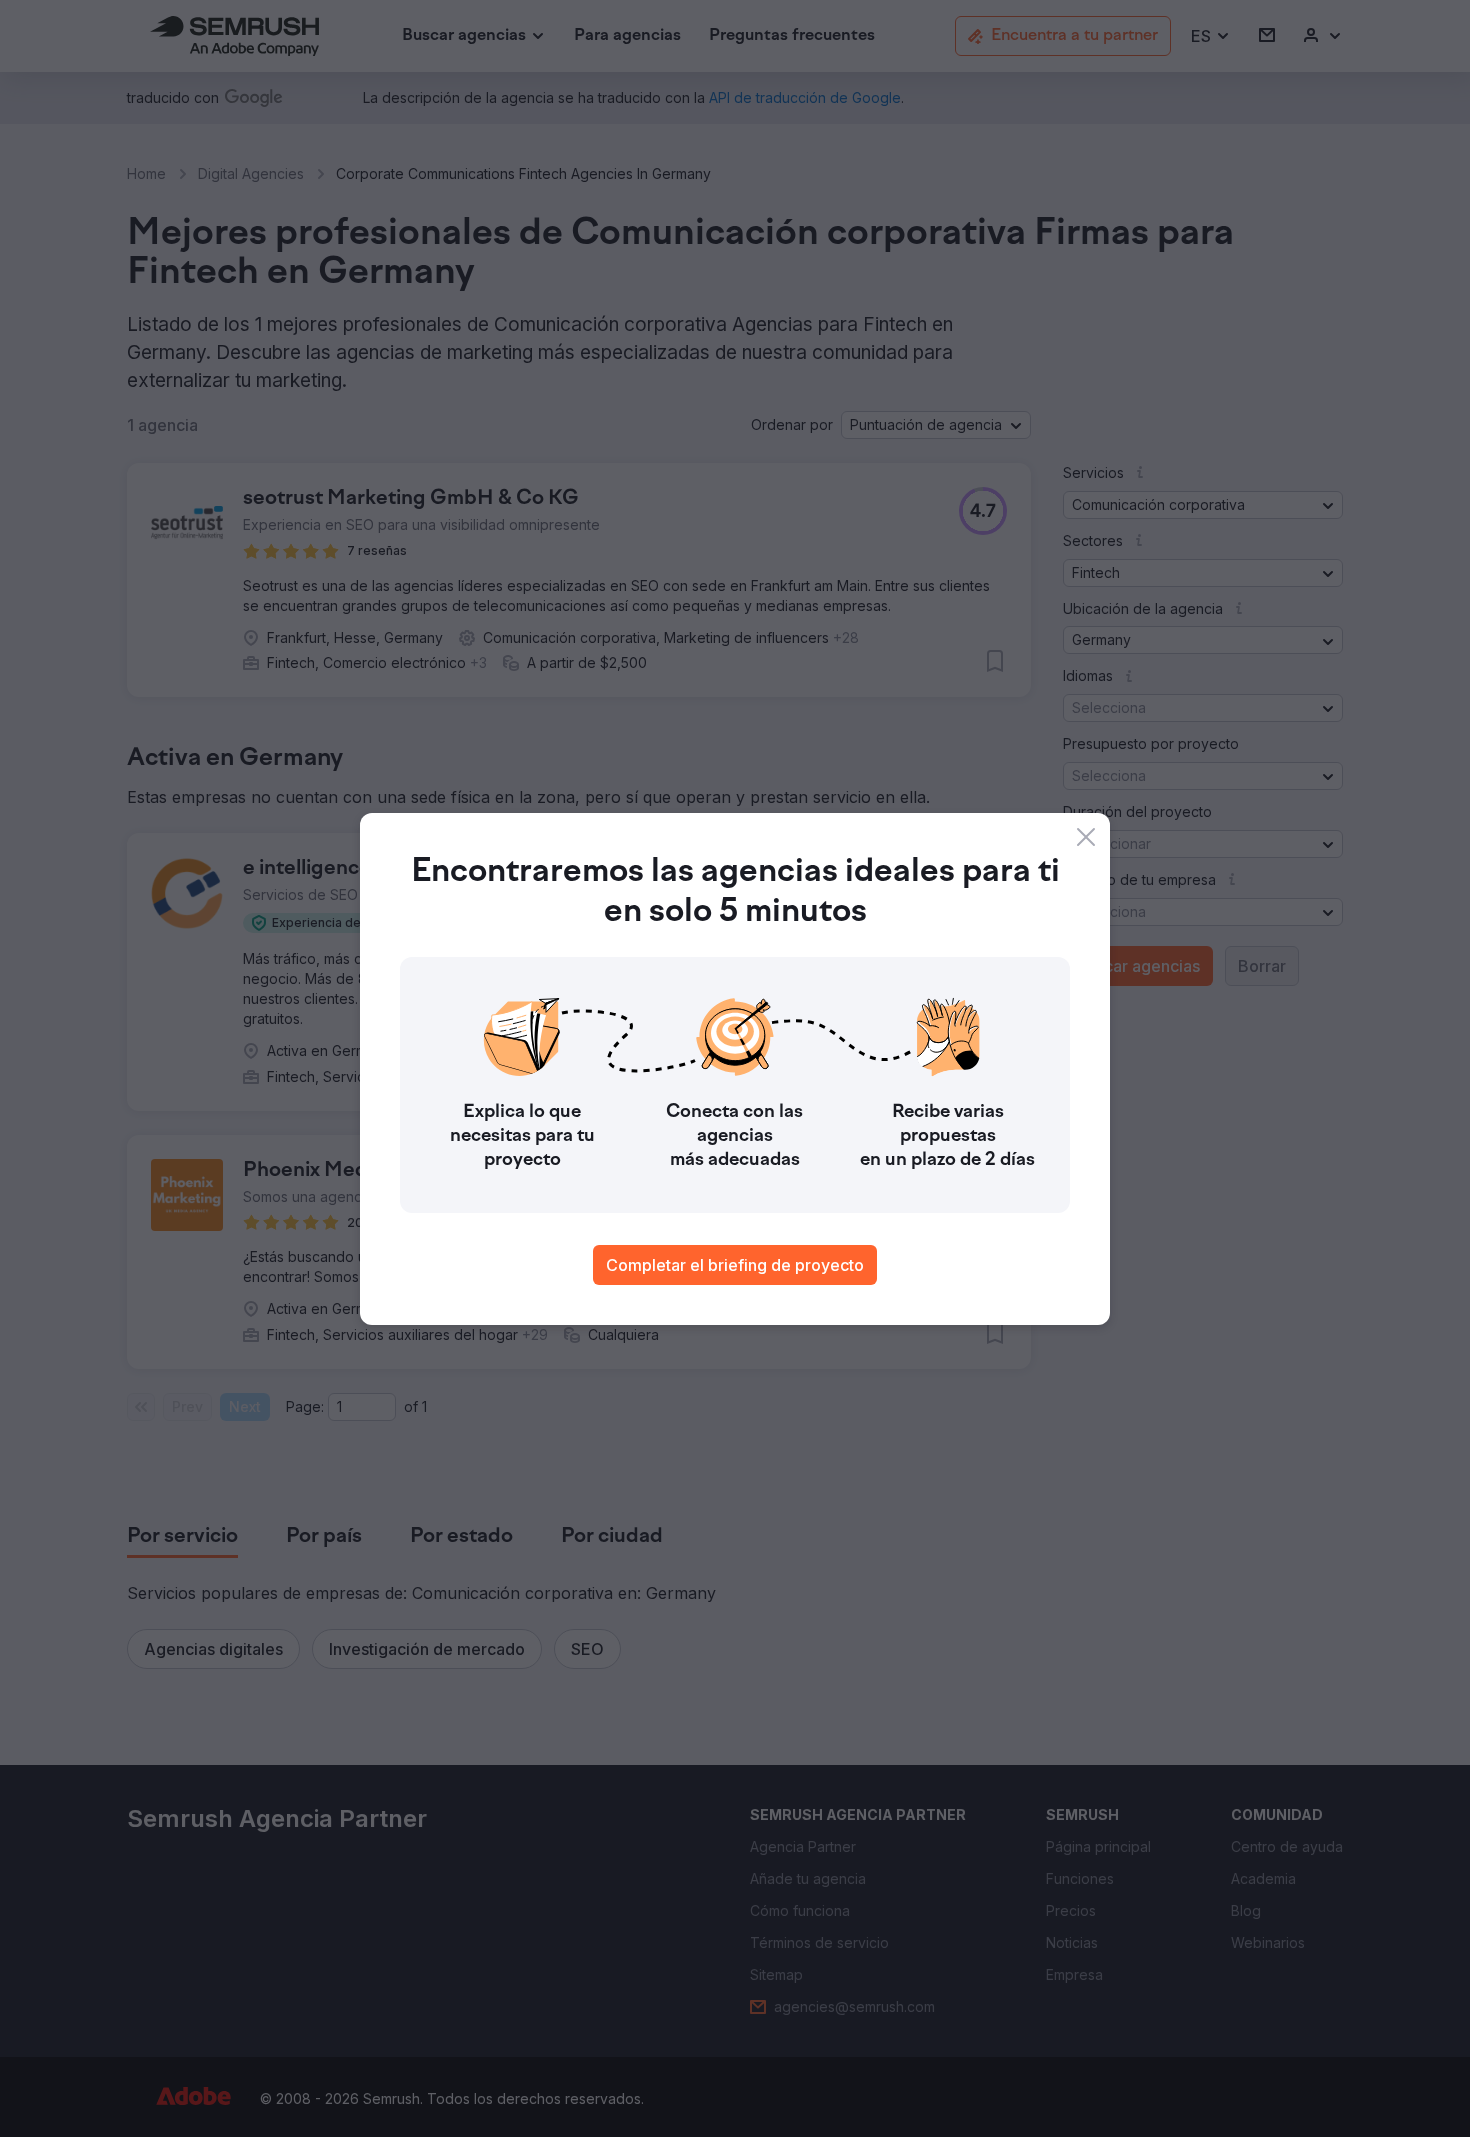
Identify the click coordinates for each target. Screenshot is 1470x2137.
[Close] (1086, 837)
